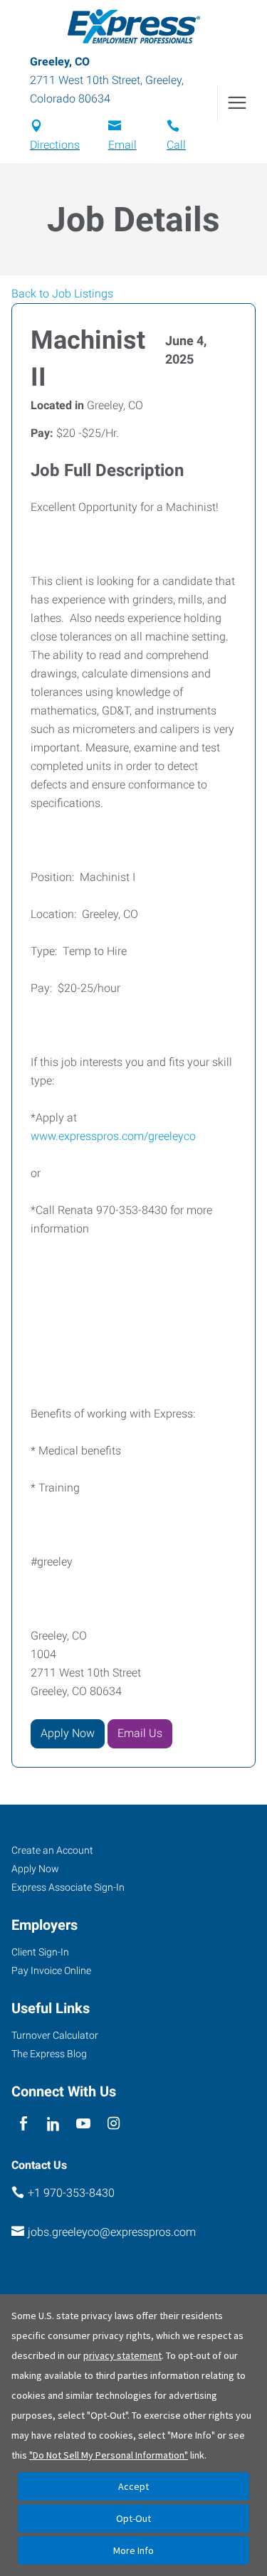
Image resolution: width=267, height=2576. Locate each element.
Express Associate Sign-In (68, 1887)
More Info (133, 2550)
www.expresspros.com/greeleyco (113, 1136)
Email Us (140, 1733)
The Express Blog (49, 2054)
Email (122, 145)
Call (176, 145)
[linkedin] (53, 2124)
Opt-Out (133, 2518)
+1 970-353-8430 (71, 2193)
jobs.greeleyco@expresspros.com (112, 2232)
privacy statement (122, 2355)
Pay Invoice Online (51, 1970)
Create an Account (52, 1850)
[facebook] (23, 2124)
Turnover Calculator (55, 2035)
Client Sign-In (40, 1952)
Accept (133, 2486)
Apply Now (68, 1733)
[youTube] (84, 2124)
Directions (55, 145)
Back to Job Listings (62, 294)
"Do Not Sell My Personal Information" (109, 2455)
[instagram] (114, 2124)
